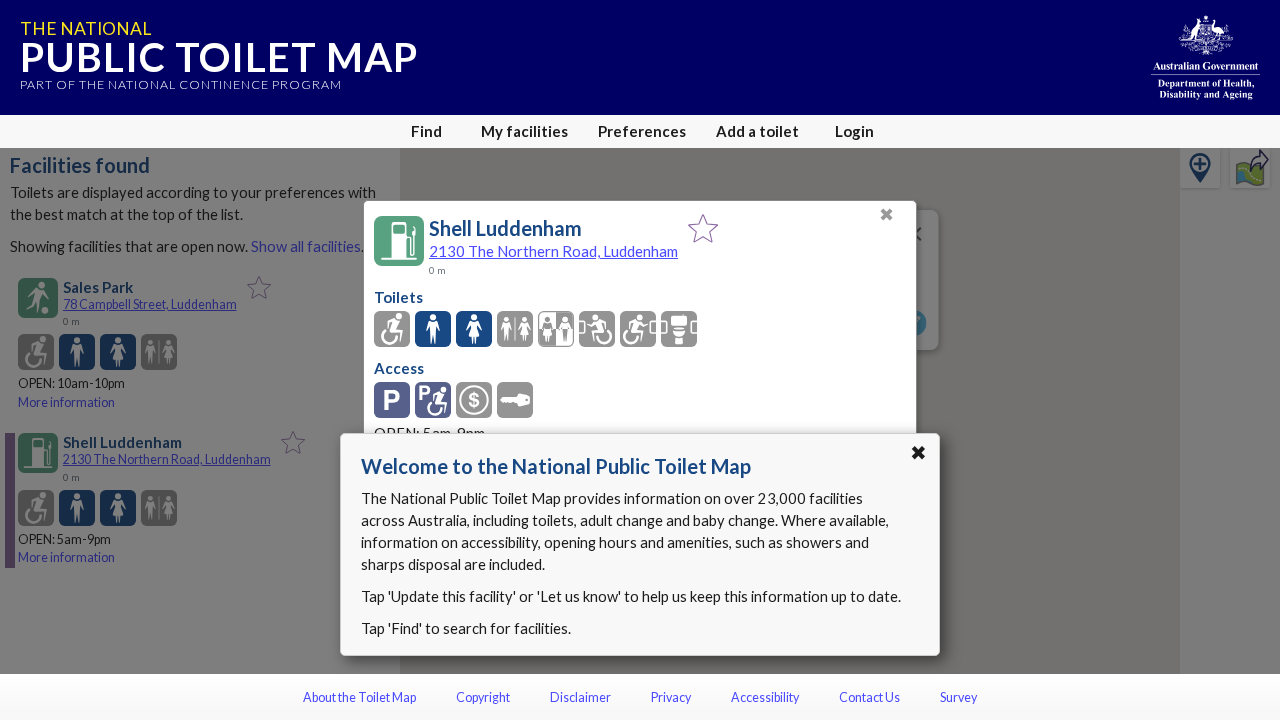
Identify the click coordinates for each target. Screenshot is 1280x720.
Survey (958, 697)
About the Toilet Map (359, 697)
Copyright (483, 697)
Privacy (671, 697)
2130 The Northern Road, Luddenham (553, 251)
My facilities (524, 131)
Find (426, 131)
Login (854, 131)
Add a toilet (757, 131)
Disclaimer (580, 697)
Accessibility (765, 697)
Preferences (642, 131)
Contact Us (869, 697)
